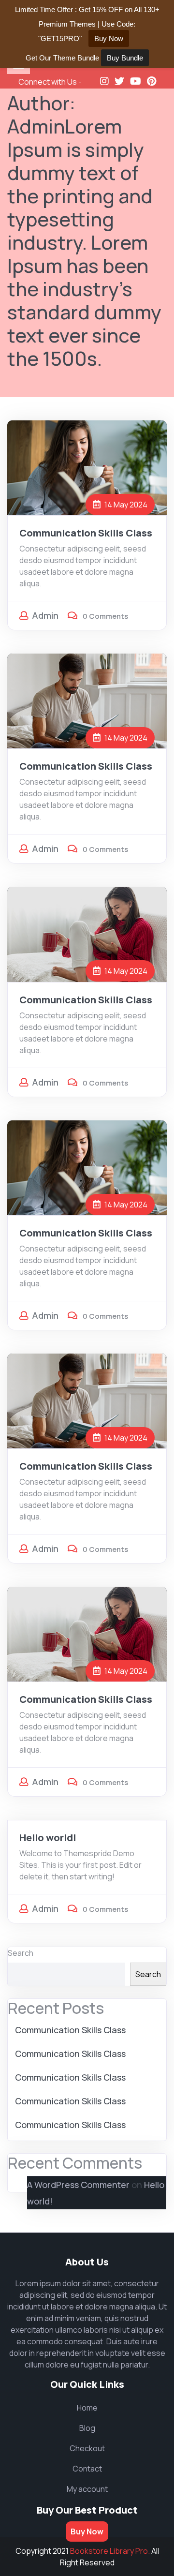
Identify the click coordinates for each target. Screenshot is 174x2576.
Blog (87, 2428)
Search (21, 1953)
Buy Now (87, 2531)
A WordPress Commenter (78, 2185)
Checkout (87, 2448)
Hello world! (48, 1838)
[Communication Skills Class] (87, 467)
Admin (45, 615)
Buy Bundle (125, 58)
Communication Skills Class (86, 533)
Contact (87, 2469)
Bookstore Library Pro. (110, 2551)
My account (87, 2489)
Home (87, 2408)
